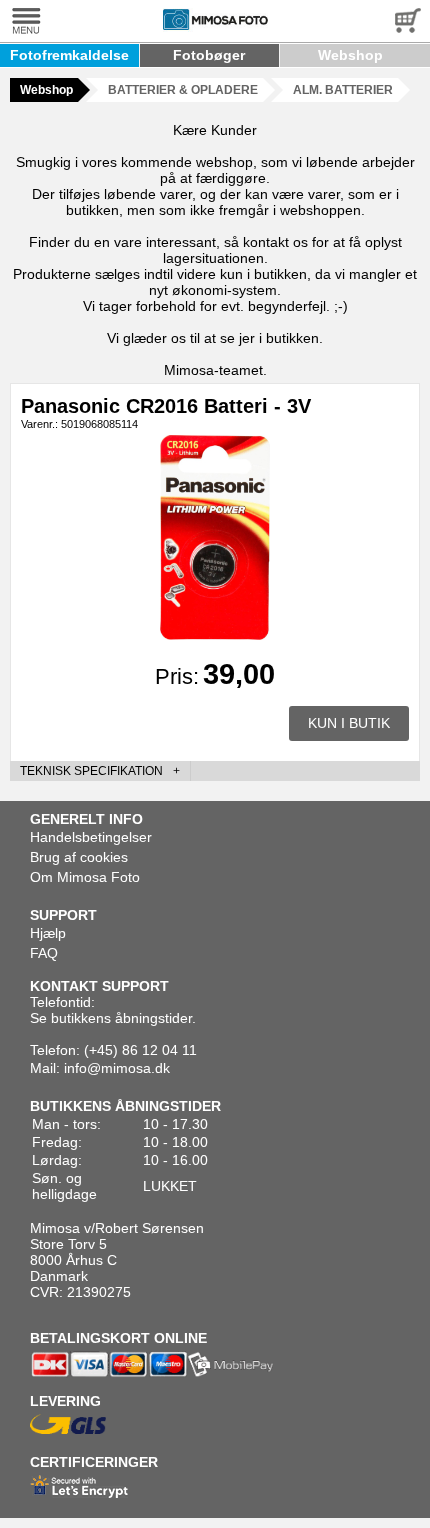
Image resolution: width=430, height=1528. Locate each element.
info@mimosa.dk (117, 1068)
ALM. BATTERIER (343, 90)
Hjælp (48, 933)
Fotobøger (209, 55)
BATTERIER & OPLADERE (183, 90)
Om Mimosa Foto (85, 877)
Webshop (350, 55)
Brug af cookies (79, 857)
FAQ (44, 953)
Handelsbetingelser (91, 837)
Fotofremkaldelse (69, 55)
